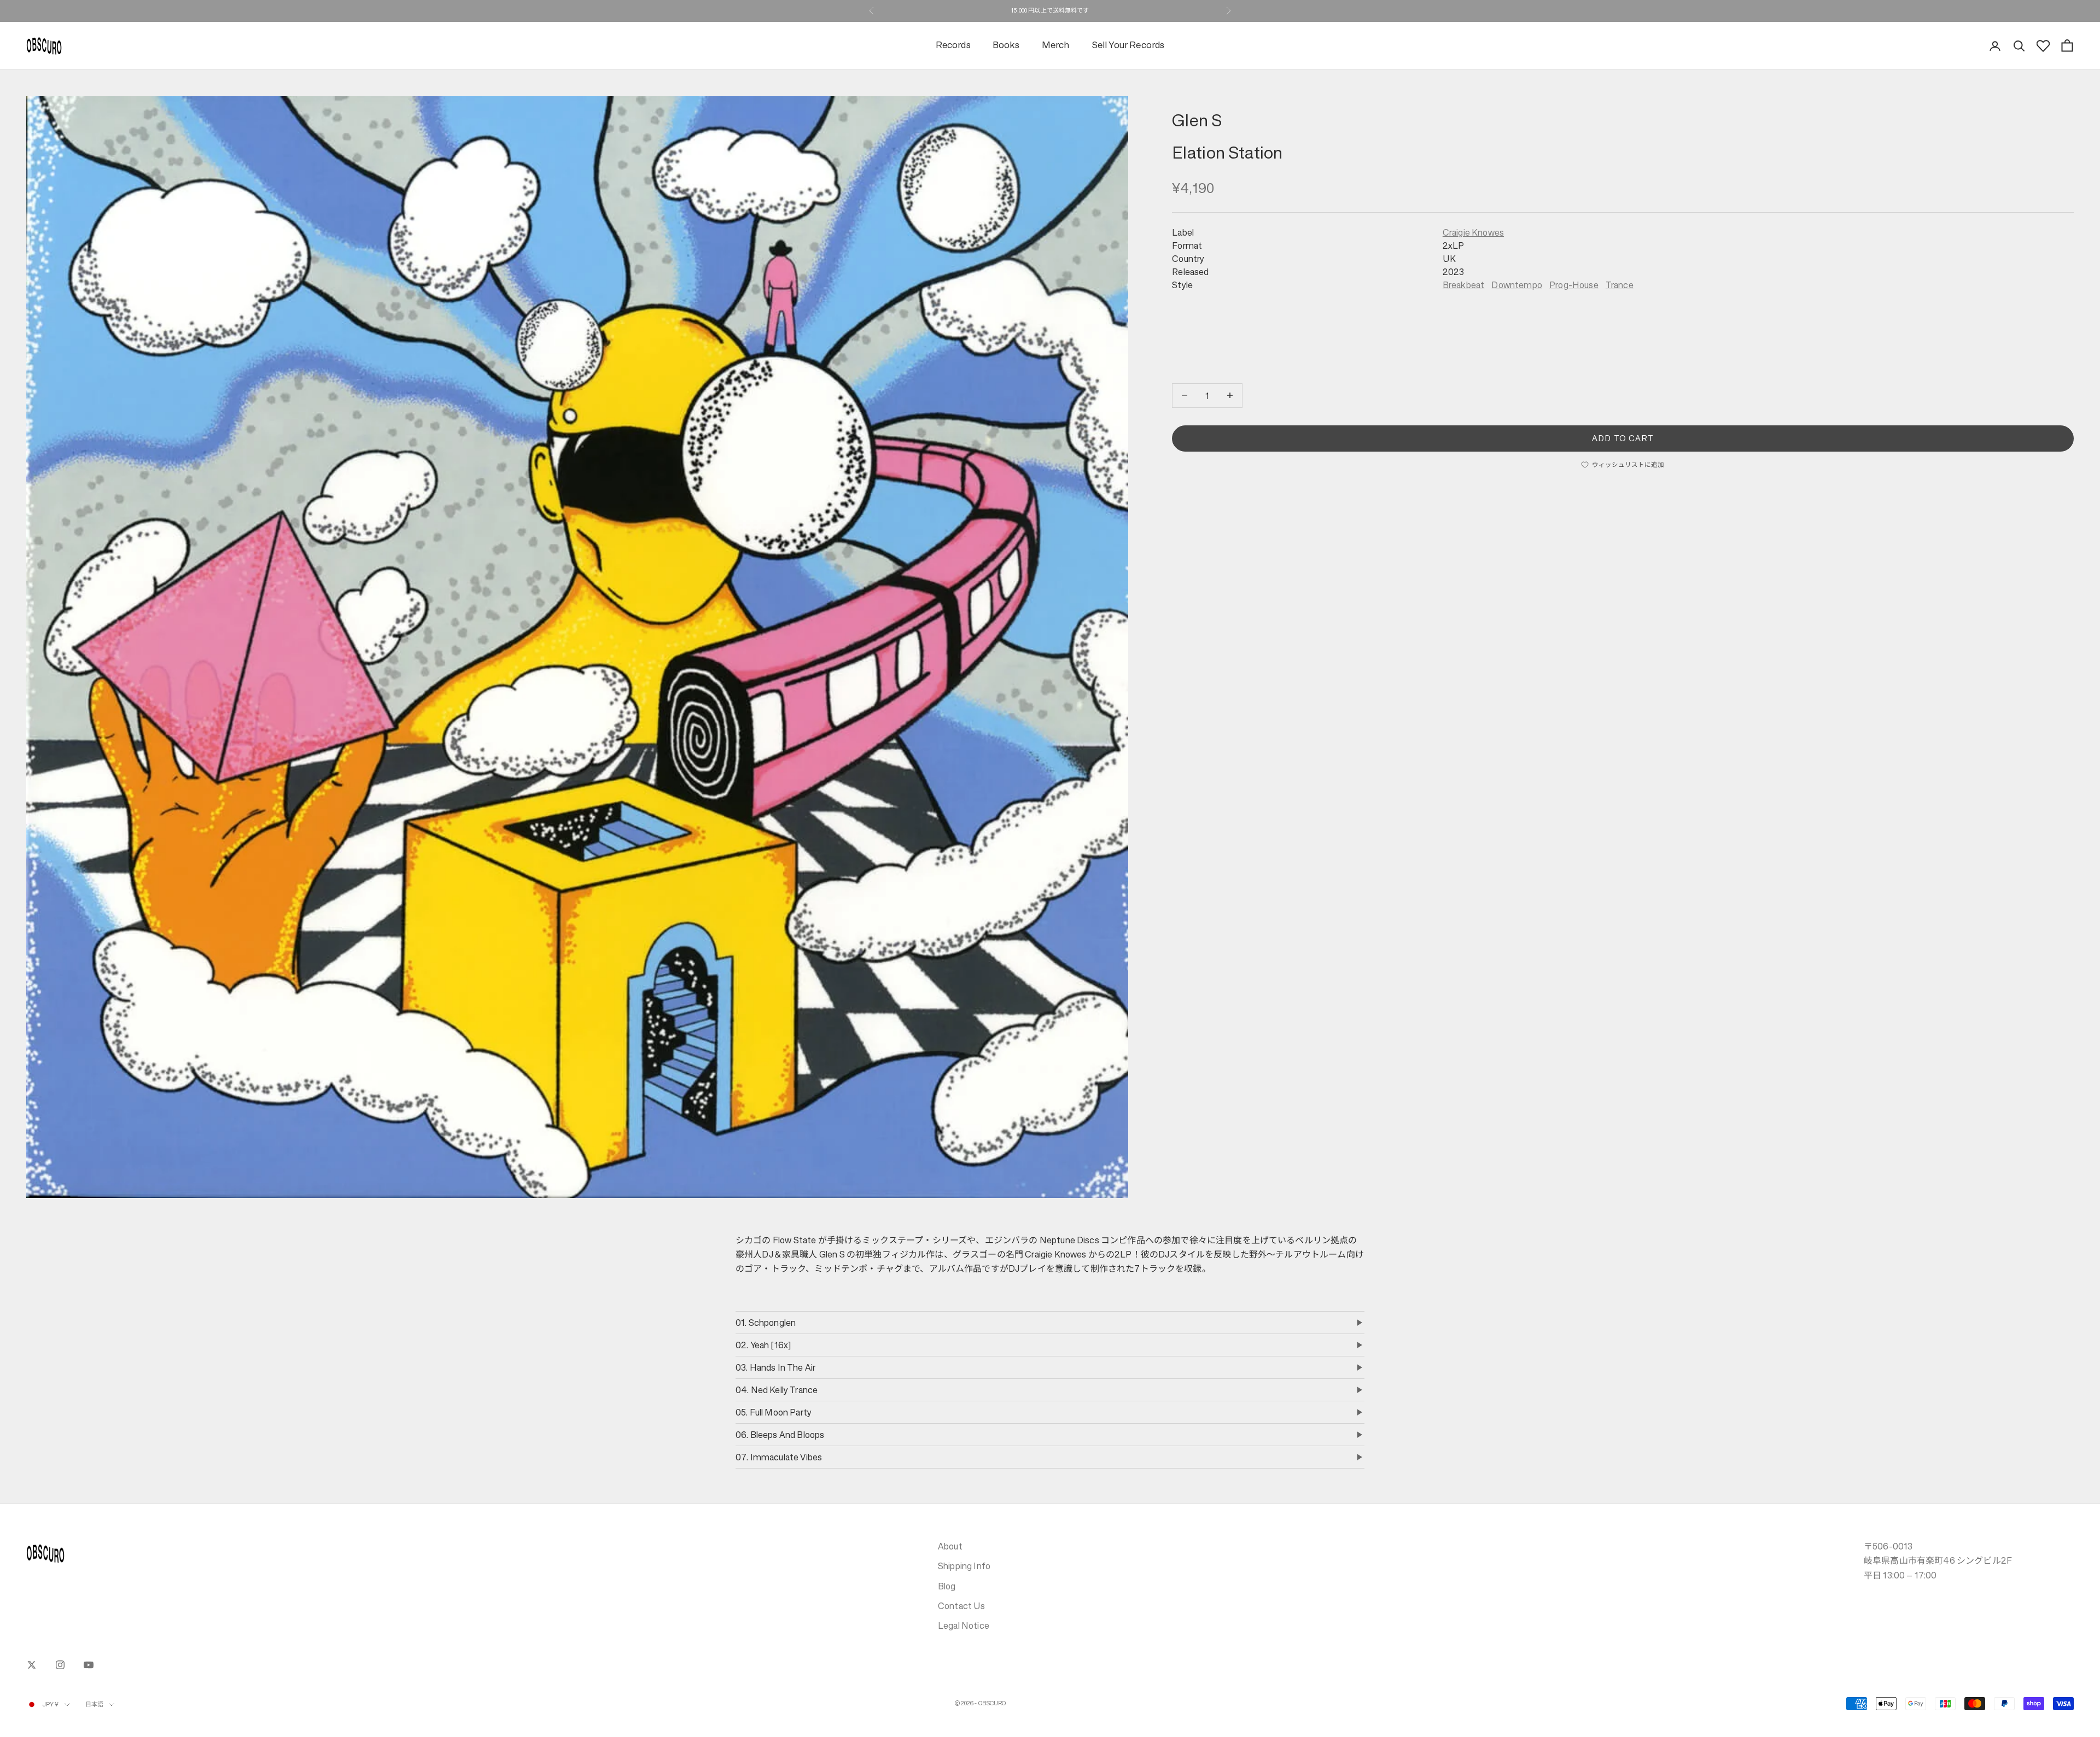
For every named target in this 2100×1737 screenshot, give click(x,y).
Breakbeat (1463, 285)
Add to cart (1623, 438)
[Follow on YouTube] (89, 1665)
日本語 (94, 1704)
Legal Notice (964, 1625)
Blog (947, 1586)
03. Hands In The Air (775, 1367)
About (950, 1546)
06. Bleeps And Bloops (780, 1435)
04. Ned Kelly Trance (777, 1390)
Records (953, 46)
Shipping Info (964, 1566)
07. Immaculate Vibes (779, 1457)
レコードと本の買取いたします (1050, 11)
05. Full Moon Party (774, 1412)
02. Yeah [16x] (763, 1345)
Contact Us (962, 1606)
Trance (1620, 285)
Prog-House (1574, 285)
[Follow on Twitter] (32, 1665)
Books (1006, 46)
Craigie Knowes (1473, 232)
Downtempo (1516, 285)
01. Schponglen (766, 1323)
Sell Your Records (1128, 46)
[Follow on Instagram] (60, 1665)
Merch (1056, 46)
